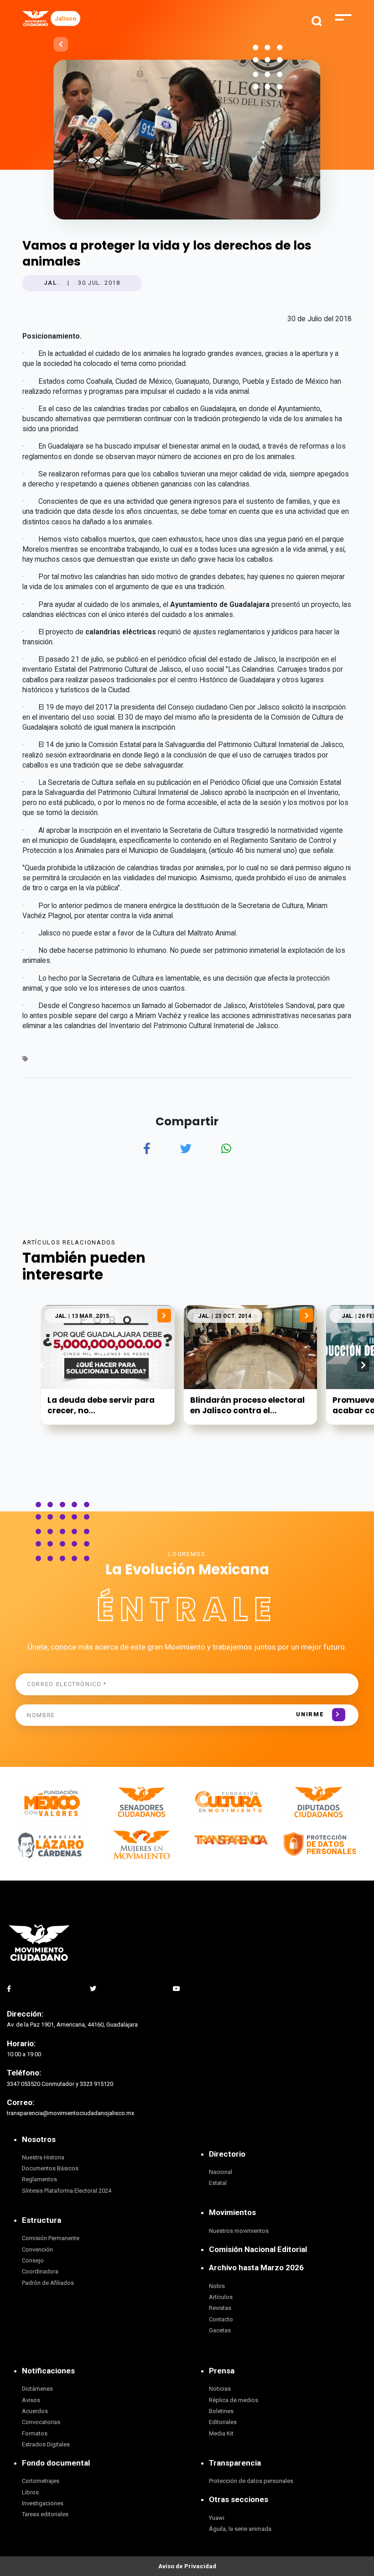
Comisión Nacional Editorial (258, 2249)
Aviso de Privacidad (187, 2566)
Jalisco (65, 18)
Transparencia (235, 2463)
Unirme (310, 1714)
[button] (363, 1365)
